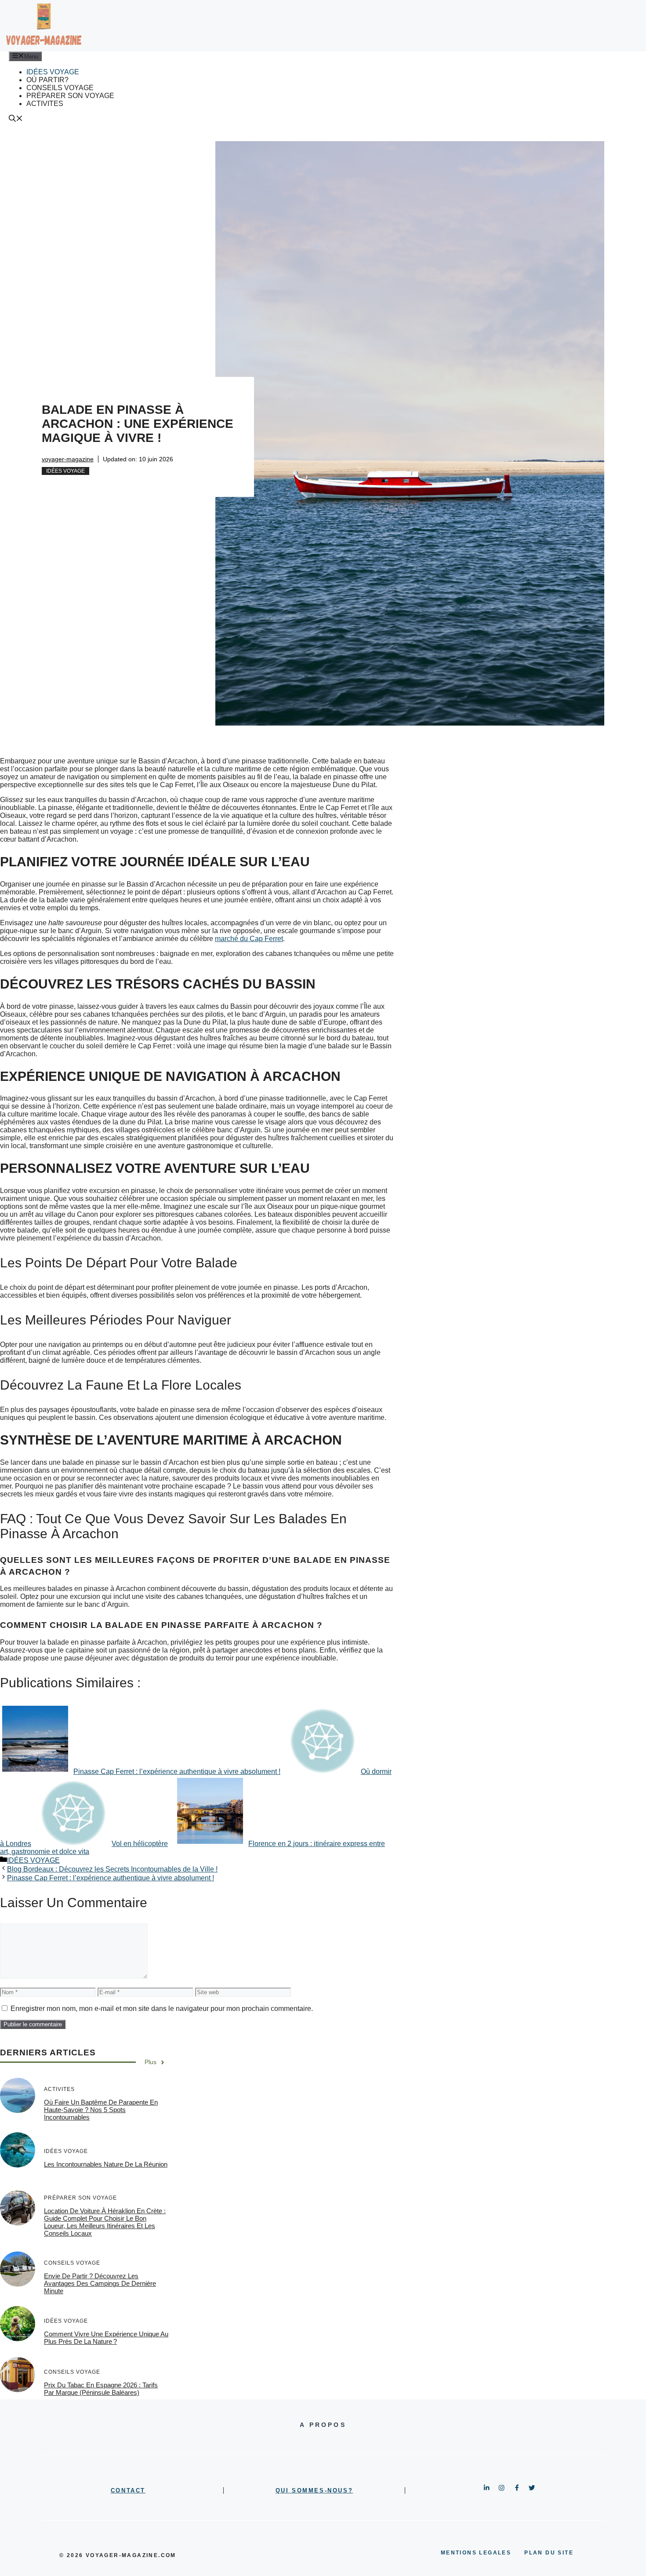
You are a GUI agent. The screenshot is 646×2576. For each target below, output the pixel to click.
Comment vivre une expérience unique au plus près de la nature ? (106, 2338)
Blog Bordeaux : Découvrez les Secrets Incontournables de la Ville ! (112, 1869)
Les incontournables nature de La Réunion (106, 2164)
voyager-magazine (68, 459)
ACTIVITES (45, 104)
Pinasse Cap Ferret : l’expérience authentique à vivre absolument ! (111, 1878)
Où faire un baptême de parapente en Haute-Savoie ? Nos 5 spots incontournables (101, 2110)
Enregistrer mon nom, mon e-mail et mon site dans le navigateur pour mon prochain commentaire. (162, 2009)
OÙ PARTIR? (47, 80)
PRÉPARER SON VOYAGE (70, 96)
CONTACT (128, 2490)
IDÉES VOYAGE (53, 72)
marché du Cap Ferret (249, 939)
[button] (16, 119)
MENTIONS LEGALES (476, 2553)
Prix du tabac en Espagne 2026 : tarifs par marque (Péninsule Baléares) (101, 2389)
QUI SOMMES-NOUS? (314, 2490)
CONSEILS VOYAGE (60, 88)
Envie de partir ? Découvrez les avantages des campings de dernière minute (100, 2284)
